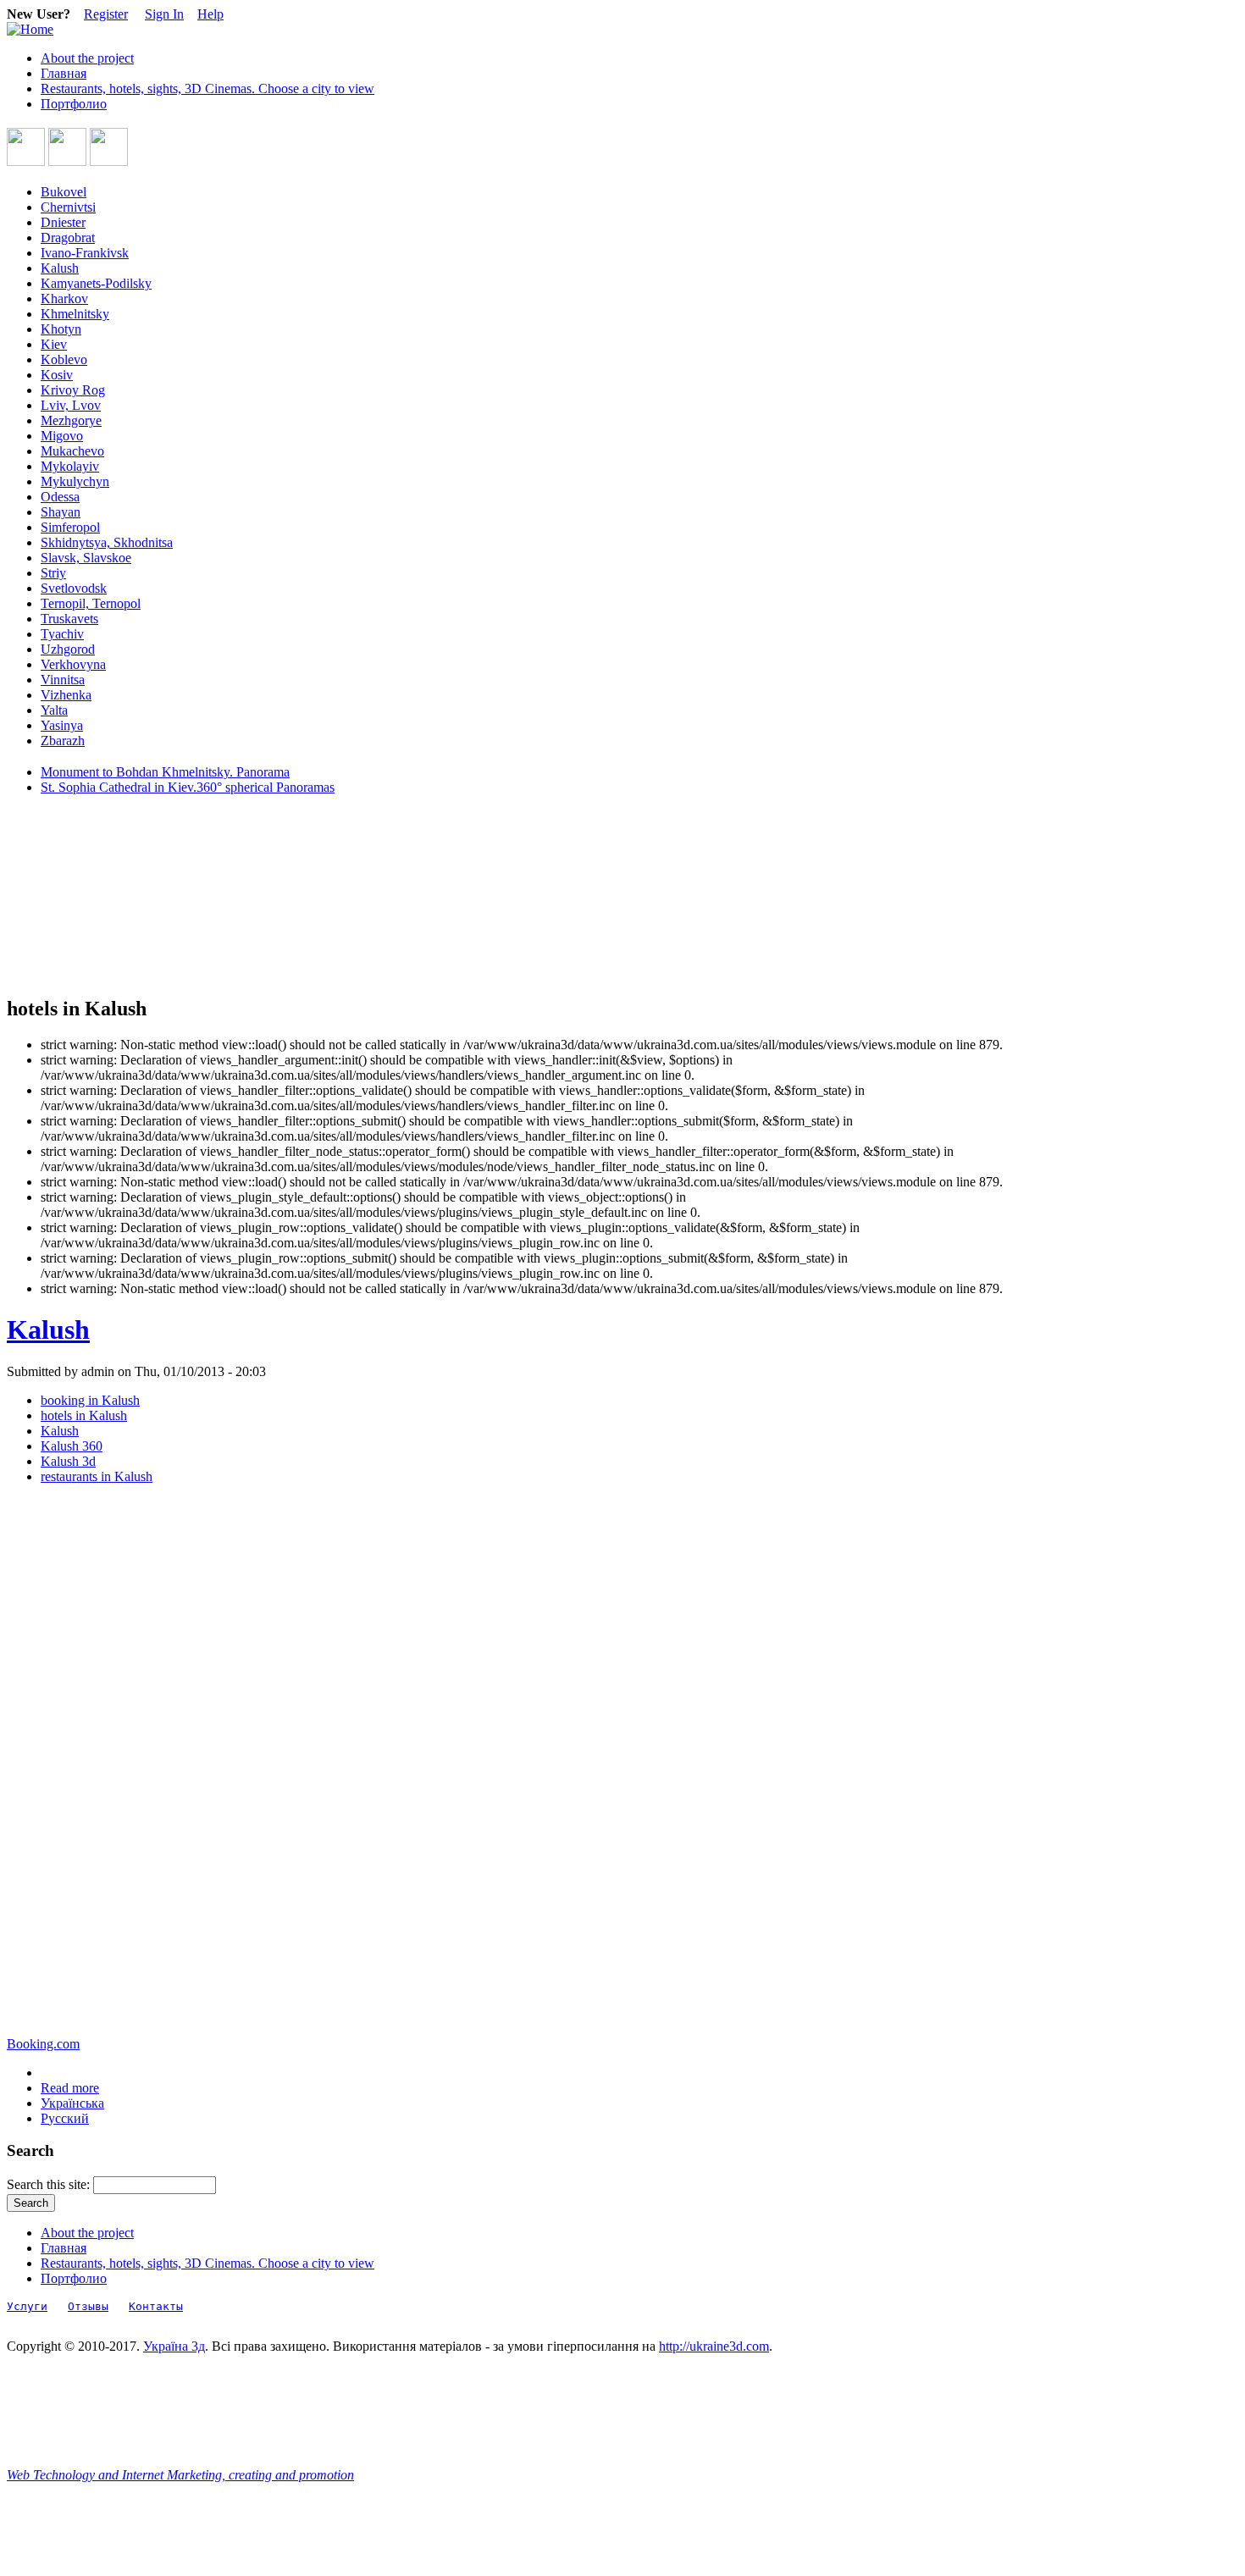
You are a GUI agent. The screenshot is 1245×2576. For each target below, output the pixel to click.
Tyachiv (62, 634)
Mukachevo (72, 451)
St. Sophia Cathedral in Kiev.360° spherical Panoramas (188, 787)
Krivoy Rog (73, 390)
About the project (87, 58)
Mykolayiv (70, 466)
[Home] (30, 29)
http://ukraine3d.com (714, 2346)
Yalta (54, 710)
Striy (53, 573)
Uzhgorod (68, 649)
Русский (65, 2118)
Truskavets (69, 619)
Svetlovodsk (74, 588)
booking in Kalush (90, 1400)
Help (210, 14)
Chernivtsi (68, 207)
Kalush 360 (72, 1446)
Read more (70, 2088)
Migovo (62, 436)
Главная (64, 73)
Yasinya (62, 725)
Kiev (54, 344)
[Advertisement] (83, 896)
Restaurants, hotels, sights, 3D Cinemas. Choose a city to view (207, 88)
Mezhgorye (71, 420)
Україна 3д (174, 2346)
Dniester (63, 222)
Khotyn (61, 329)
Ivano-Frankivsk (85, 253)
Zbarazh (63, 741)
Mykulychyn (75, 481)
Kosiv (57, 375)
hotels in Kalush (84, 1415)
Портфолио (74, 104)
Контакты (156, 2306)
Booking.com (43, 2044)
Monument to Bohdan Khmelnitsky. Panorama (165, 772)
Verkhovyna (73, 664)
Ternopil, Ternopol (91, 603)
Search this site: (50, 2184)
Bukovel (64, 192)
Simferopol (70, 527)
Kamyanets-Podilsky (96, 283)
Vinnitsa (63, 680)
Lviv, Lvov (71, 405)
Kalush (60, 268)
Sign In (164, 14)
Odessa (60, 497)
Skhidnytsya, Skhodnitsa (107, 542)
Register (106, 14)
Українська (72, 2103)
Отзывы (88, 2306)
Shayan (61, 512)
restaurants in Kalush (97, 1476)
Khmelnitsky (75, 314)
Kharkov (64, 299)
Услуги (27, 2306)
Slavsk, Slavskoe (86, 558)
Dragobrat (68, 238)
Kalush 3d (68, 1461)
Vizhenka (66, 695)
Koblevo (64, 359)
